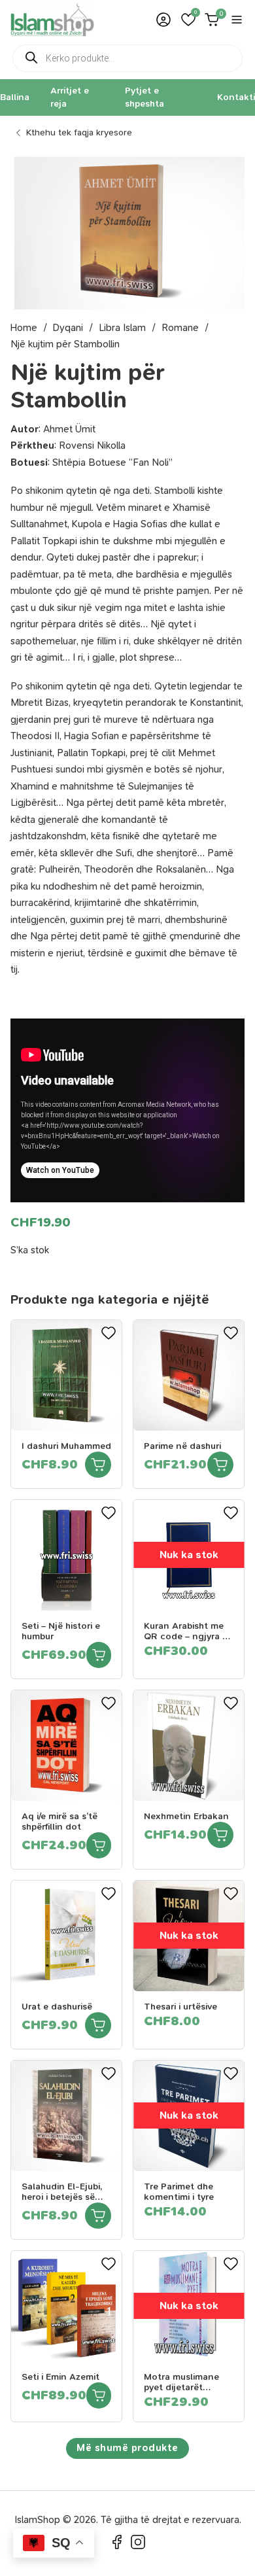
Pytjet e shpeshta (144, 97)
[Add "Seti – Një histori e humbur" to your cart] (99, 1655)
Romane (180, 328)
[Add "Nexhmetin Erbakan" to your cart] (220, 1835)
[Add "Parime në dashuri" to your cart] (220, 1465)
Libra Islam (122, 328)
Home (24, 328)
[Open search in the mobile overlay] (127, 58)
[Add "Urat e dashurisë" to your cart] (98, 2025)
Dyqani (68, 328)
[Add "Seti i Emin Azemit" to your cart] (99, 2395)
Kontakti (236, 97)
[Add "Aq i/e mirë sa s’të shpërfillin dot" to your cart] (99, 1845)
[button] (188, 20)
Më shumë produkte (127, 2448)
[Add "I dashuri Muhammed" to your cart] (98, 1465)
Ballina (15, 97)
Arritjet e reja (70, 97)
